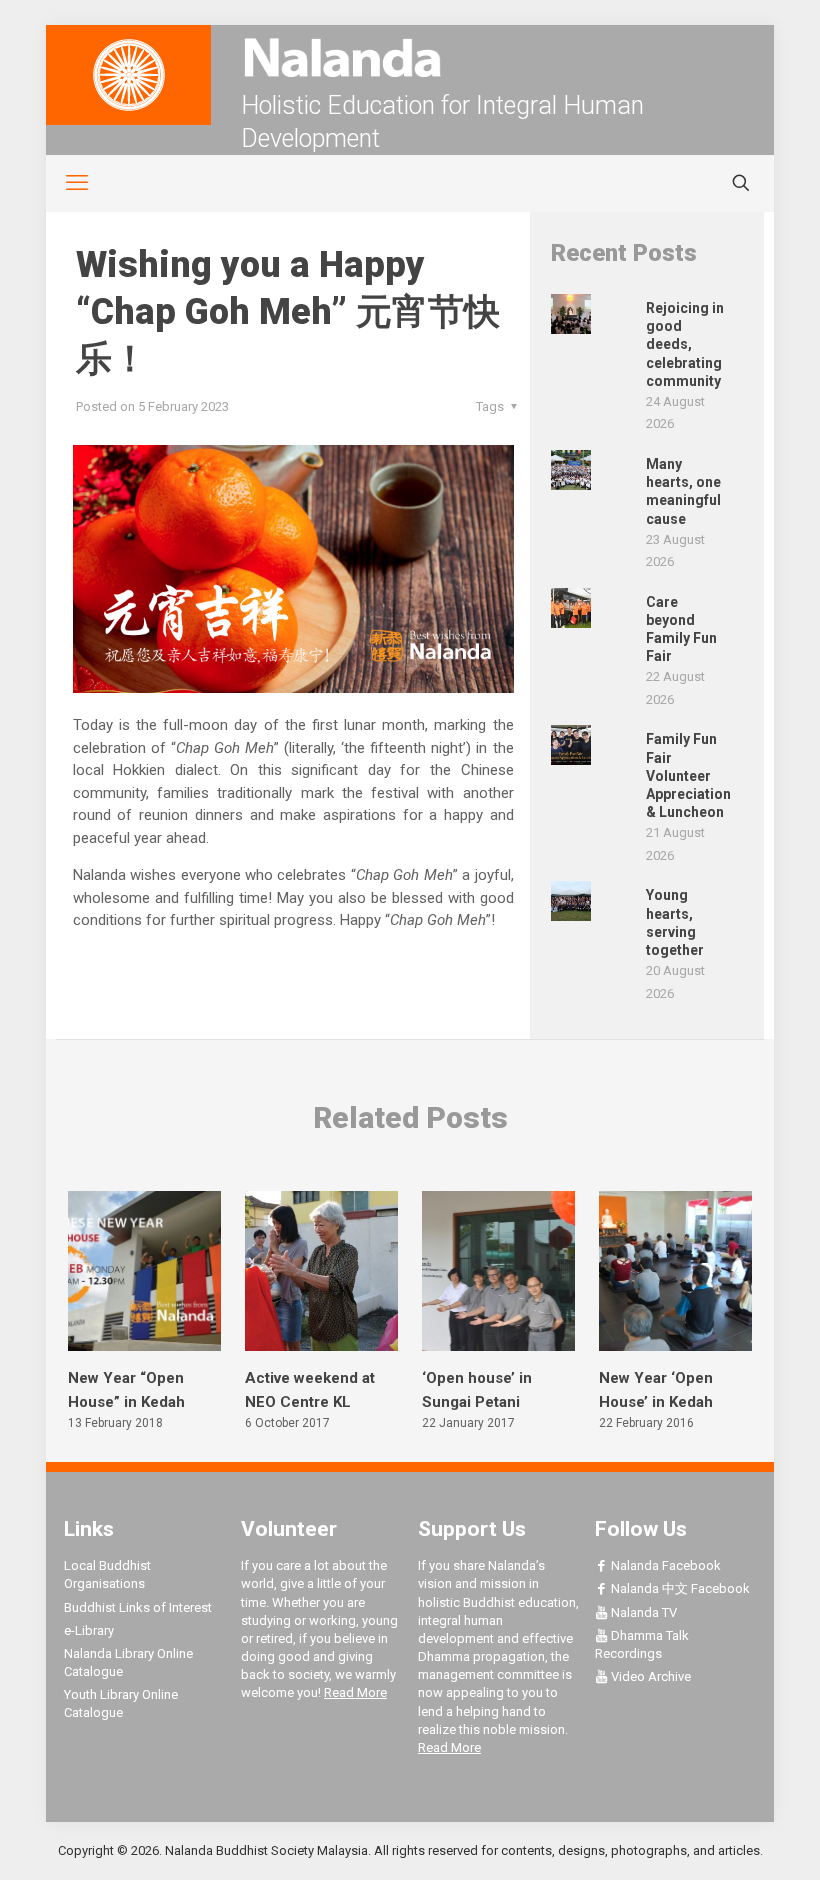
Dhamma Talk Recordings (642, 1644)
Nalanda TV (642, 1612)
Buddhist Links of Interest (138, 1607)
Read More (355, 1692)
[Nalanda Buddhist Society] (410, 57)
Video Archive (649, 1676)
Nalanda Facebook (664, 1565)
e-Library (89, 1630)
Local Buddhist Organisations (107, 1574)
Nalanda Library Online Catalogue (128, 1662)
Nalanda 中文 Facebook (679, 1588)
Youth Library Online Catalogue (121, 1703)
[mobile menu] (66, 183)
